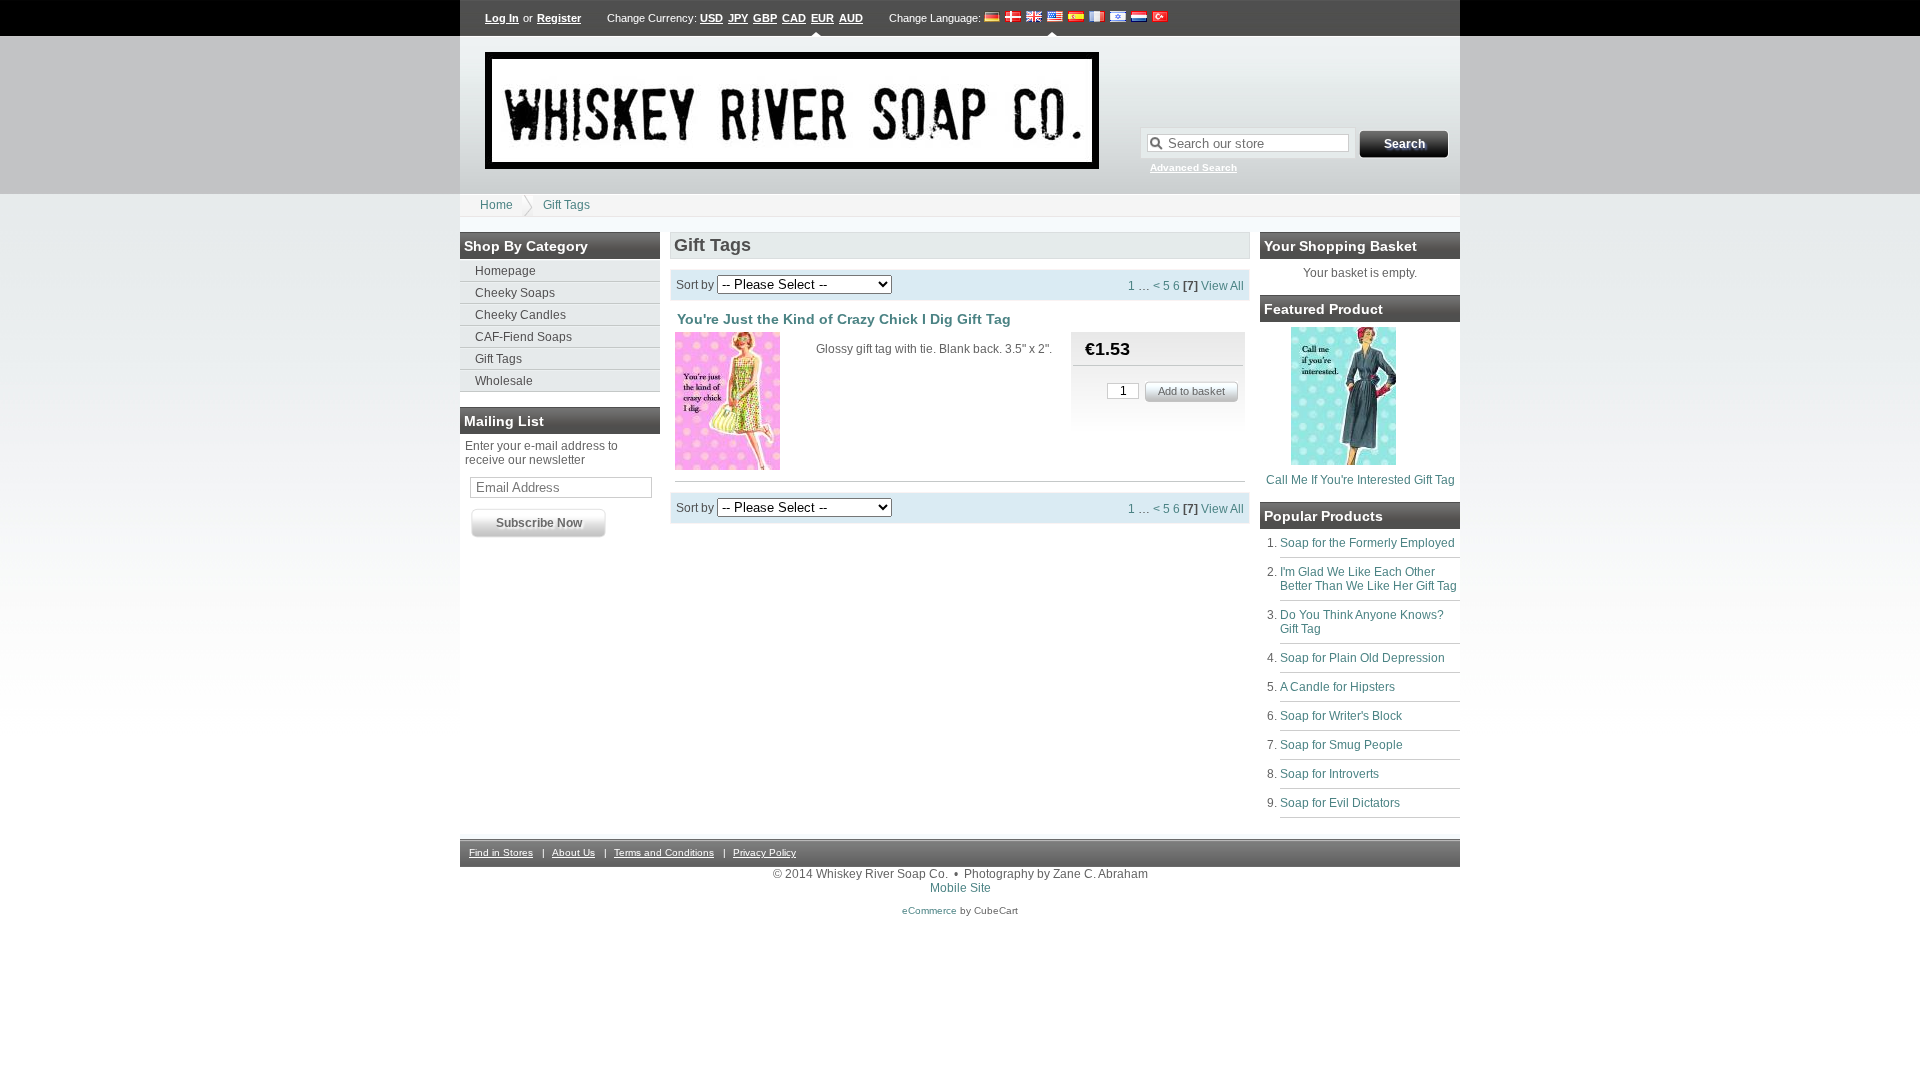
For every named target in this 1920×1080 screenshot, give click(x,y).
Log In (502, 18)
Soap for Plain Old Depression (1362, 658)
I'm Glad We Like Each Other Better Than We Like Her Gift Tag (1368, 579)
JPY (738, 18)
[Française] (1097, 18)
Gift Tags (566, 205)
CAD (794, 18)
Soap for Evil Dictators (1340, 803)
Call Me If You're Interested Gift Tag (1360, 480)
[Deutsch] (992, 18)
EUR (822, 18)
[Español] (1076, 18)
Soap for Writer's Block (1341, 716)
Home (496, 205)
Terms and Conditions (664, 852)
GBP (765, 18)
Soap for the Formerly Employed (1367, 543)
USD (711, 18)
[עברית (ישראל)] (1118, 18)
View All (1222, 286)
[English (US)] (1055, 18)
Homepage (505, 271)
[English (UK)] (1034, 18)
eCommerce (929, 910)
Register (559, 18)
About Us (573, 852)
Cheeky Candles (520, 315)
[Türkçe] (1160, 18)
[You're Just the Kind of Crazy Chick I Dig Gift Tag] (744, 402)
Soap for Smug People (1341, 745)
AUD (851, 18)
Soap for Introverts (1329, 774)
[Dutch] (1139, 18)
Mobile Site (960, 888)
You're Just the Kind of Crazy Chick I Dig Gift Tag (844, 319)
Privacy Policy (764, 852)
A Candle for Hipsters (1337, 687)
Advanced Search (1193, 167)
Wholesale (504, 381)
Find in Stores (501, 852)
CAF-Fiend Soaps (523, 337)
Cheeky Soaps (515, 293)
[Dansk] (1013, 18)
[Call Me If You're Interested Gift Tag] (1343, 461)
